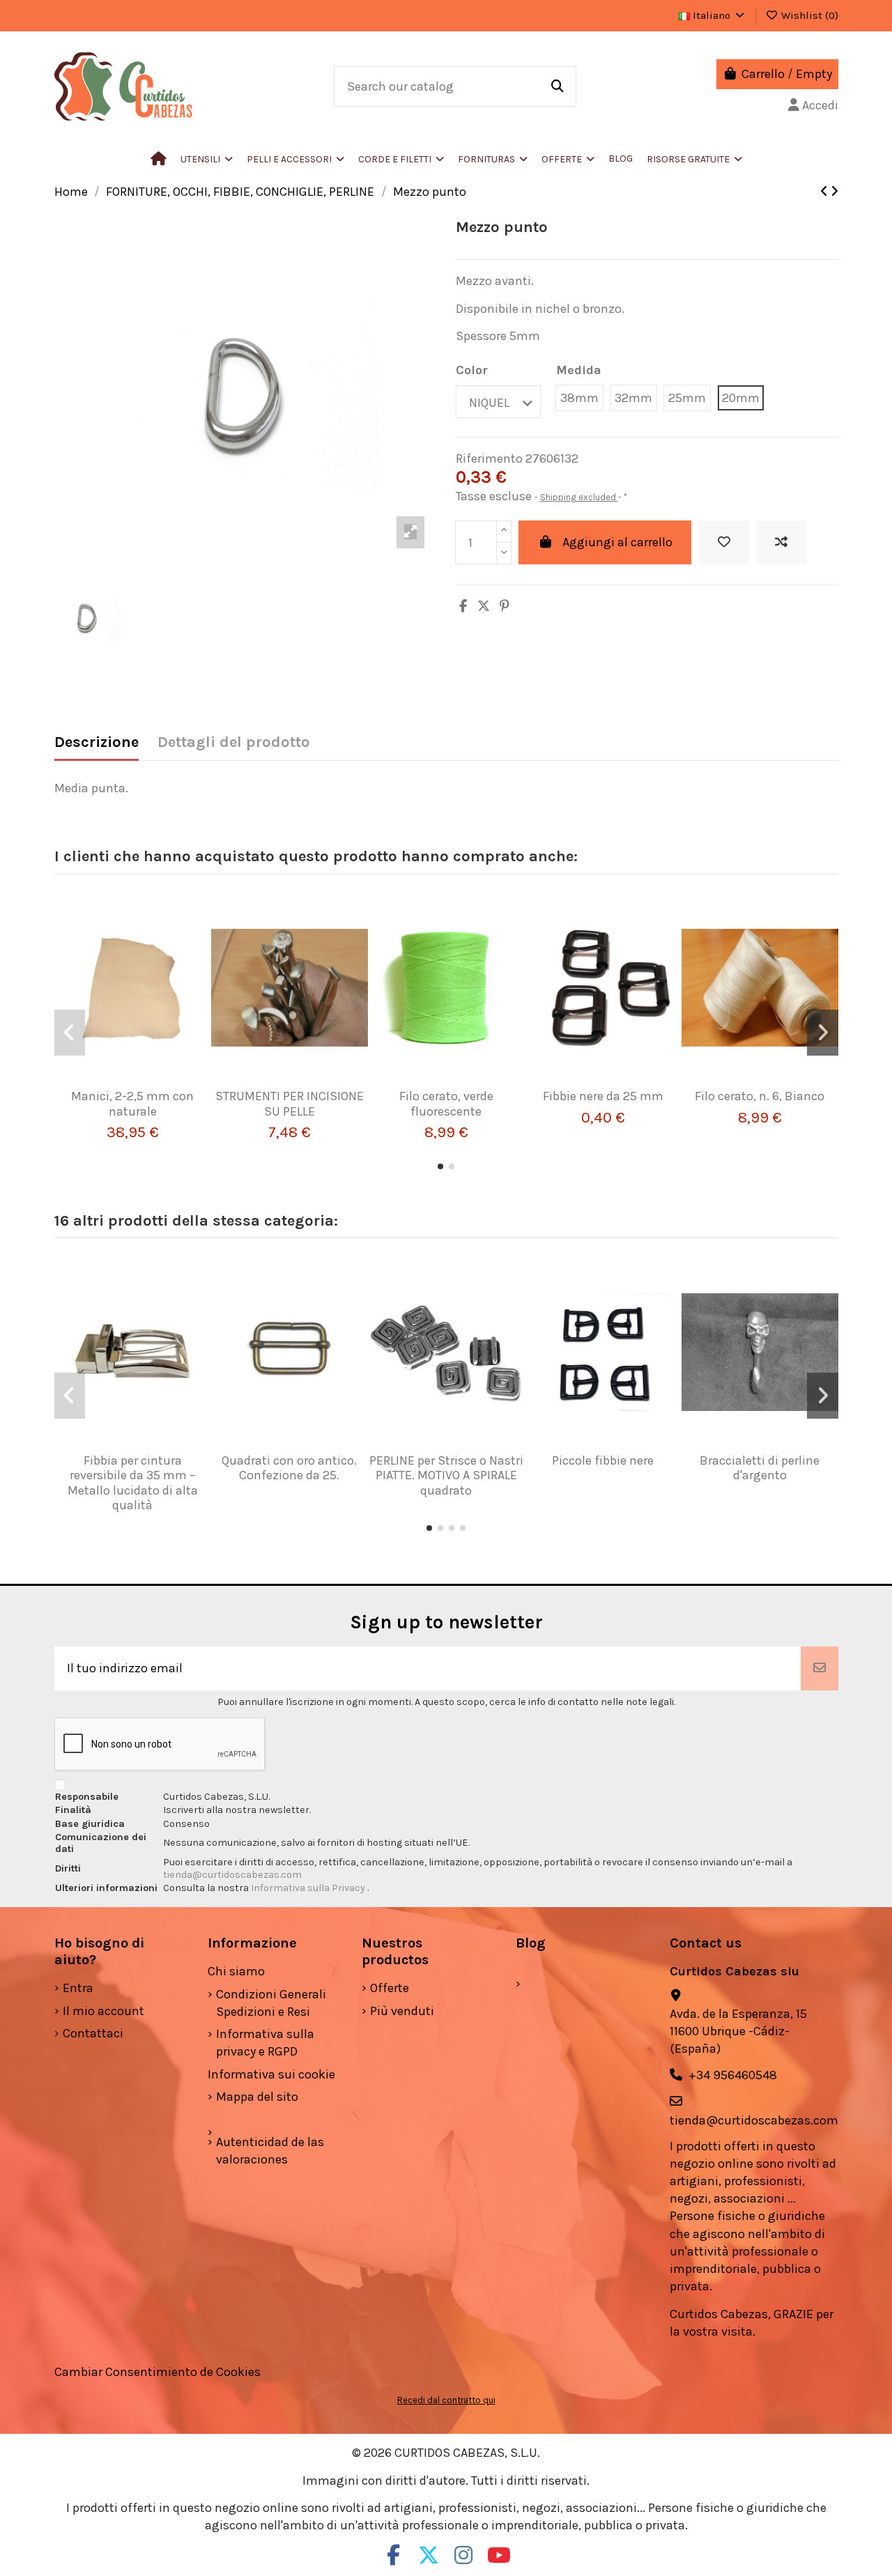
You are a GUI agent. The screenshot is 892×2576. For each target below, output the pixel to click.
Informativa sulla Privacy (309, 1888)
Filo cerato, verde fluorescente (446, 1104)
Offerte (390, 1988)
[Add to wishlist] (724, 542)
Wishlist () (808, 15)
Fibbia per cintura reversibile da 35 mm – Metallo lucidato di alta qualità (133, 1483)
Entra (78, 1988)
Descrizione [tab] (97, 742)
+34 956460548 (733, 2075)
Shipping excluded (579, 497)
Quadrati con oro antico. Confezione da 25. (289, 1468)
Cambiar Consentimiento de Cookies (157, 2372)
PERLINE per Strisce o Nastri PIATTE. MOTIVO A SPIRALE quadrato (446, 1475)
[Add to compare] (781, 542)
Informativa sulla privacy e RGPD (265, 2043)
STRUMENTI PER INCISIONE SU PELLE (290, 1104)
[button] (295, 159)
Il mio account (103, 2011)
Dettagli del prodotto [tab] (234, 742)
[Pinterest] (505, 606)
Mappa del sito (257, 2097)
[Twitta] (484, 606)
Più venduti (402, 2011)
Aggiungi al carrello (617, 542)
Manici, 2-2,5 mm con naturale (132, 1104)
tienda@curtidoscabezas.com (232, 1875)
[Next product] (835, 192)
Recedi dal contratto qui (446, 2400)
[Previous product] (825, 192)
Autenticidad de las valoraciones (270, 2151)
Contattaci (93, 2033)
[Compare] (127, 1083)
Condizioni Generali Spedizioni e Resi (271, 2003)
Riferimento (489, 458)
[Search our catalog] (557, 86)
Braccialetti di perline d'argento (760, 1468)
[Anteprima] (153, 1083)
